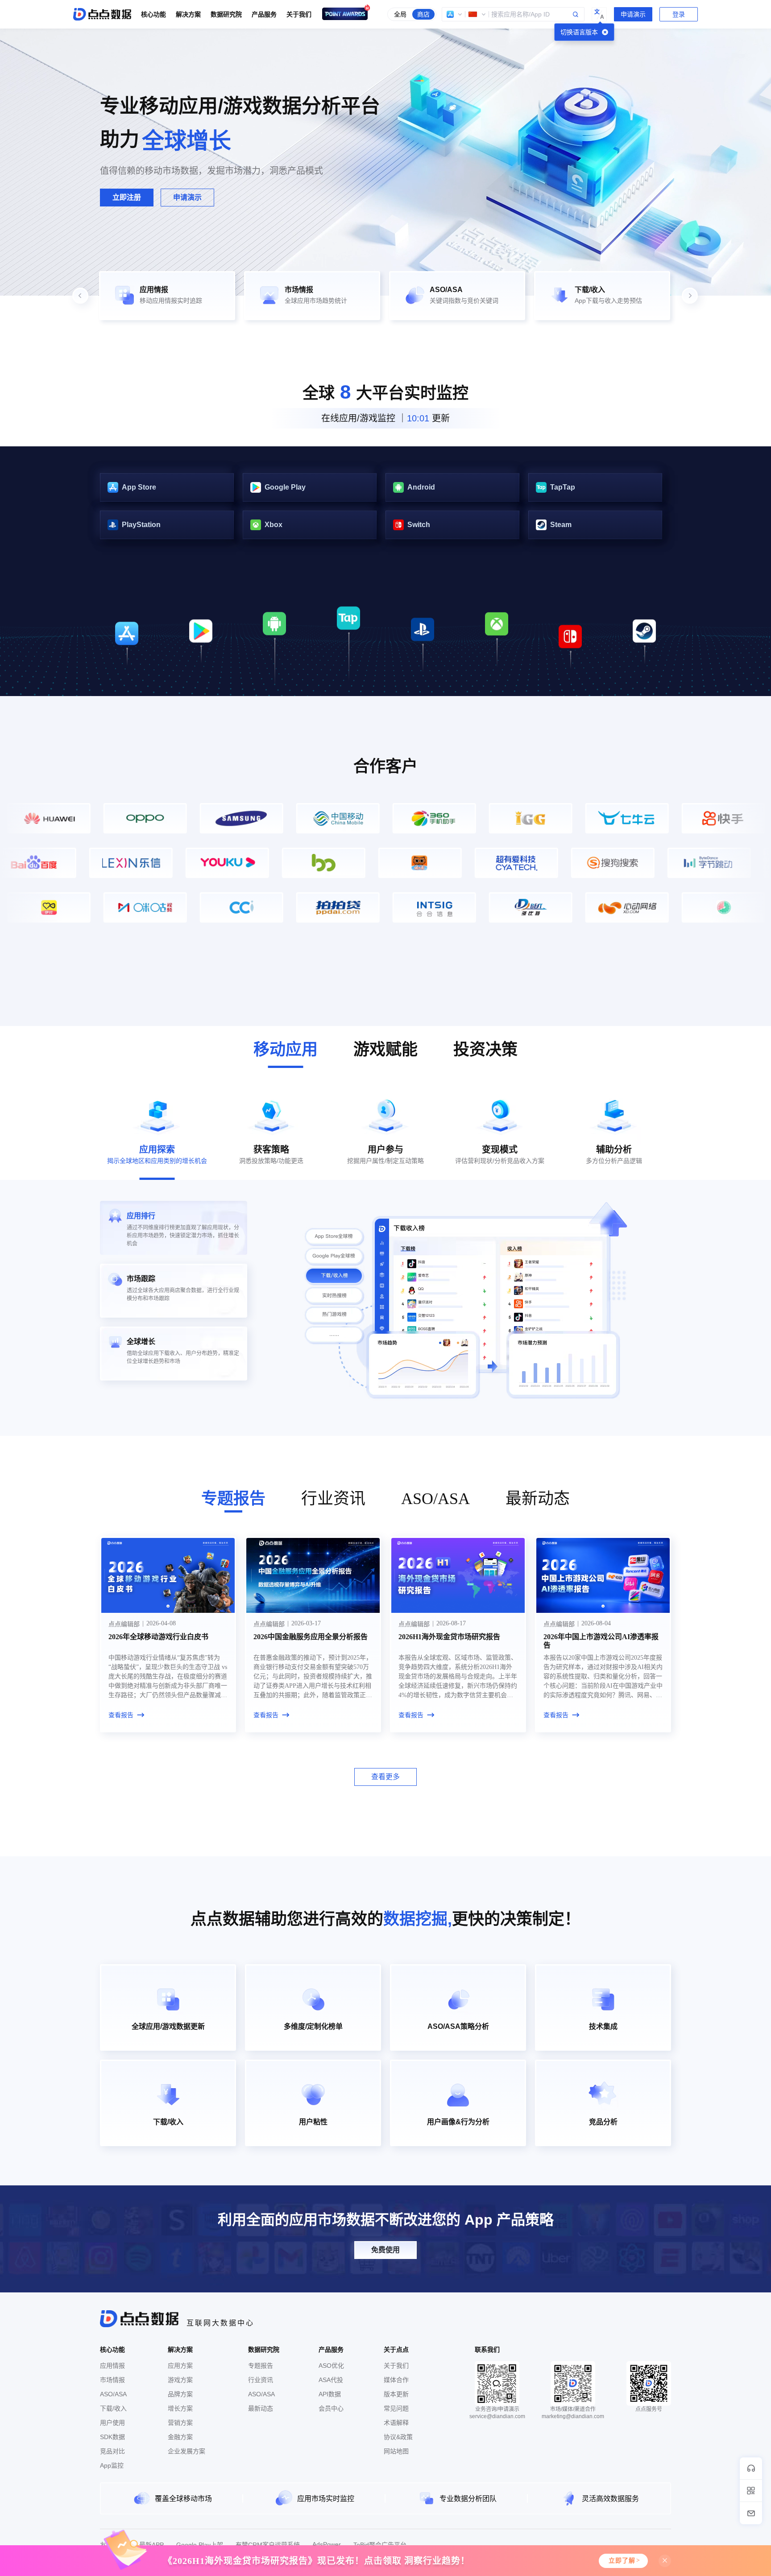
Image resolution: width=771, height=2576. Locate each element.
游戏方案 (180, 2380)
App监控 (112, 2465)
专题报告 (261, 2366)
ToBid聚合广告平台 (380, 2545)
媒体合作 (396, 2380)
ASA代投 (331, 2380)
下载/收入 (113, 2408)
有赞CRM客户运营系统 (268, 2545)
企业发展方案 (187, 2451)
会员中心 (331, 2408)
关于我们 (396, 2366)
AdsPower (327, 2544)
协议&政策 (398, 2437)
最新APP (151, 2545)
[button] (455, 14)
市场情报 (112, 2380)
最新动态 (261, 2408)
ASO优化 (331, 2366)
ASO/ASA (113, 2394)
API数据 (330, 2394)
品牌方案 (180, 2394)
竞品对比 (112, 2451)
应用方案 (180, 2366)
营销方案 (180, 2423)
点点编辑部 (124, 1624)
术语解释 (396, 2423)
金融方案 (180, 2437)
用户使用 (112, 2423)
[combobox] (513, 14)
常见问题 (396, 2408)
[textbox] (513, 14)
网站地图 (396, 2451)
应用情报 (112, 2366)
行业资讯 (261, 2380)
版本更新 (396, 2394)
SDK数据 (112, 2437)
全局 (400, 14)
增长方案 (180, 2408)
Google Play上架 (200, 2545)
